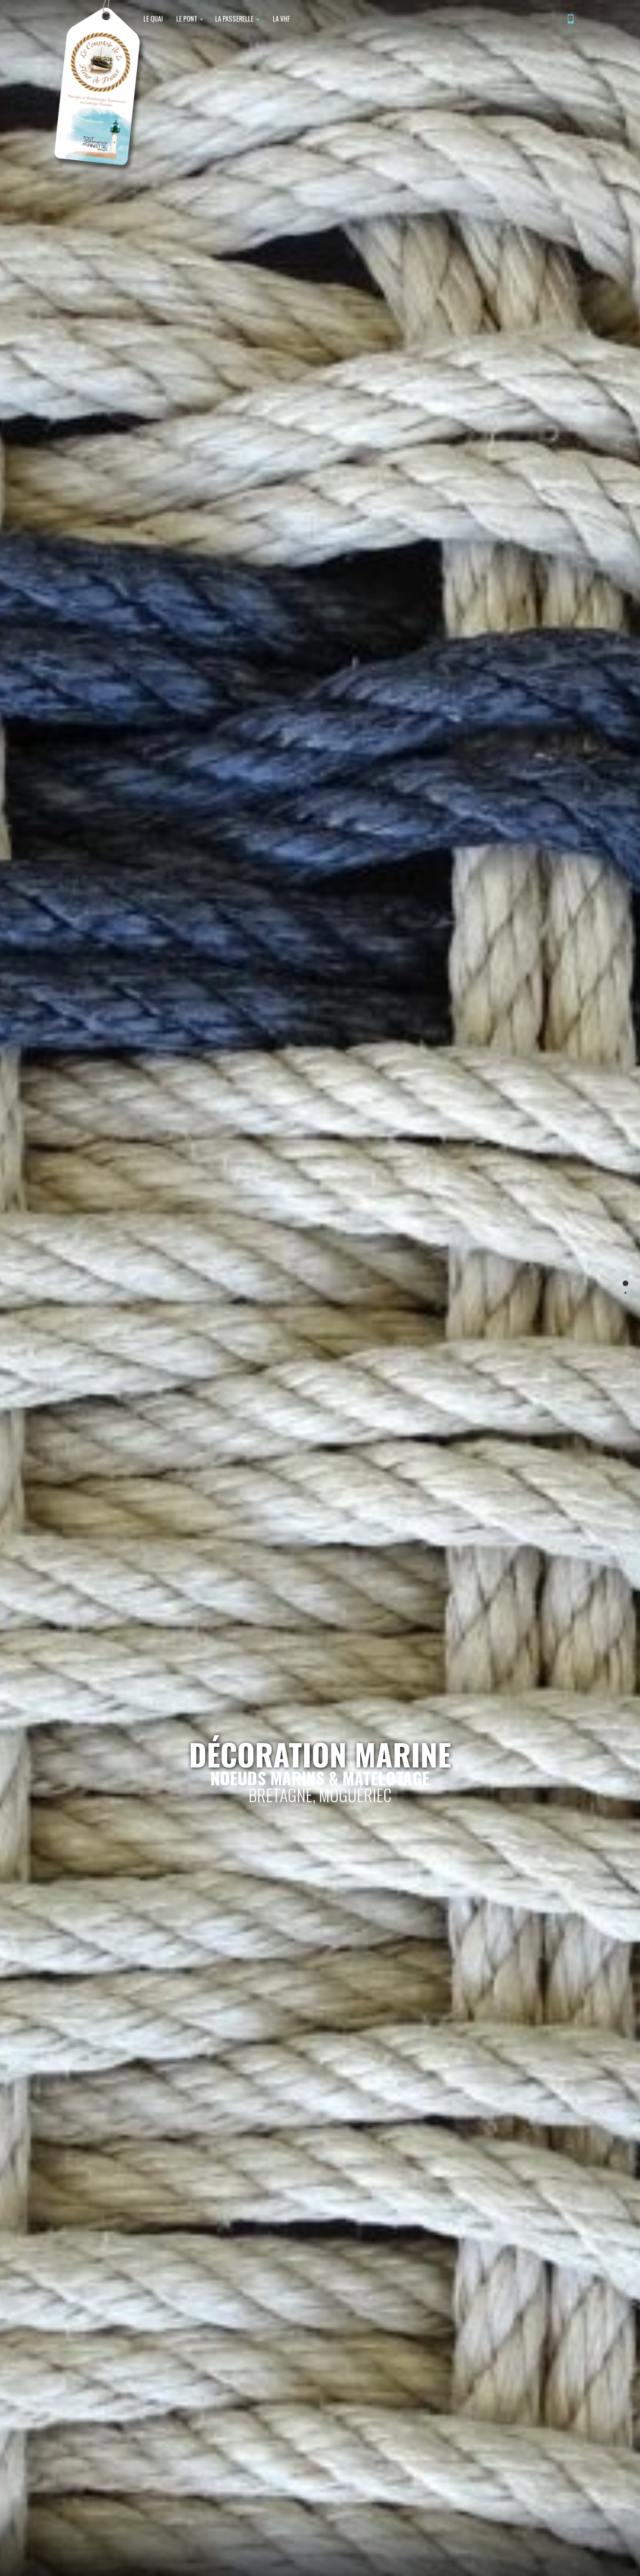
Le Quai (153, 19)
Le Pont (187, 19)
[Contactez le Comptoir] (571, 20)
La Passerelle (235, 19)
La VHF (281, 19)
